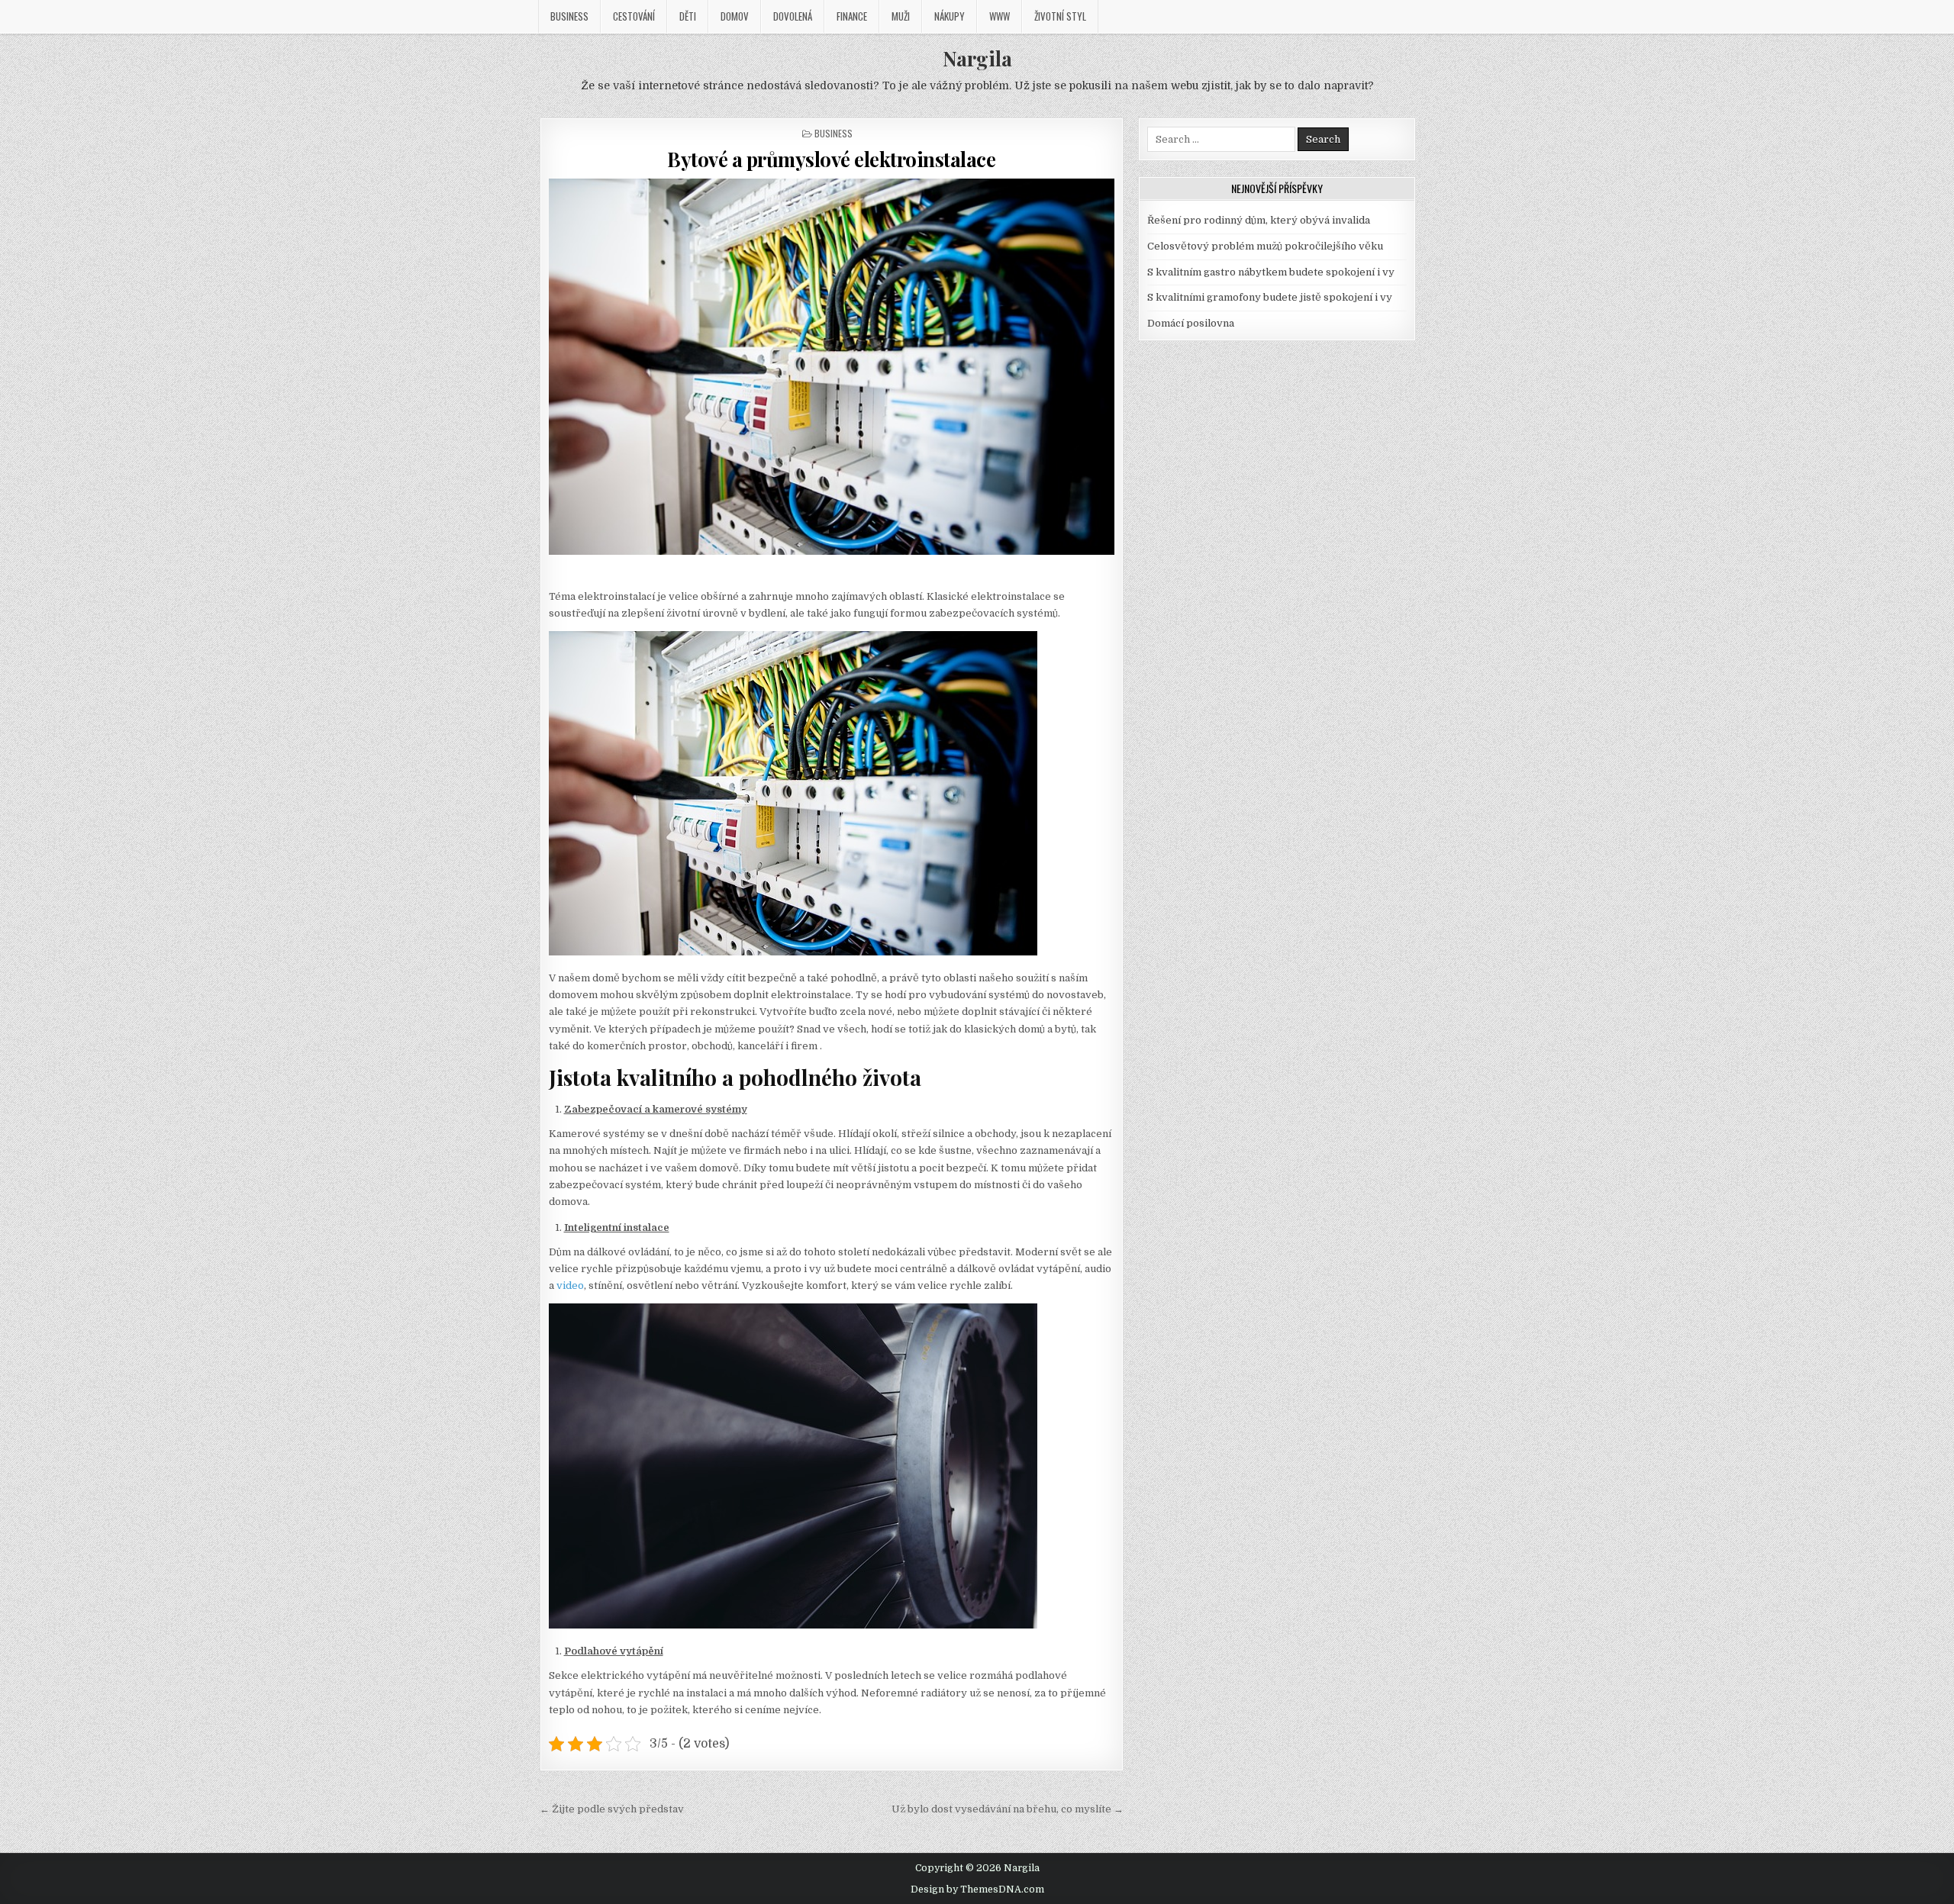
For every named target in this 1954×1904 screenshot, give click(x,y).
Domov (735, 16)
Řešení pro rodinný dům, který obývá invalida (1259, 220)
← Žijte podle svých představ (612, 1809)
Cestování (634, 16)
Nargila (977, 58)
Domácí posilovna (1191, 323)
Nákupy (950, 16)
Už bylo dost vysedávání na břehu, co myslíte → (1008, 1809)
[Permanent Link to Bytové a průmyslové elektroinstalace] (832, 367)
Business (569, 16)
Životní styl (1060, 16)
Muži (901, 16)
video (569, 1285)
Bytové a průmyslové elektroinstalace (831, 159)
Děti (688, 16)
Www (1000, 16)
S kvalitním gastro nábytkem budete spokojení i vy (1271, 272)
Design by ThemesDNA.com (977, 1890)
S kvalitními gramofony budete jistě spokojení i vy (1270, 297)
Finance (852, 16)
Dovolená (793, 16)
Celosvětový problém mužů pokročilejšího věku (1265, 246)
